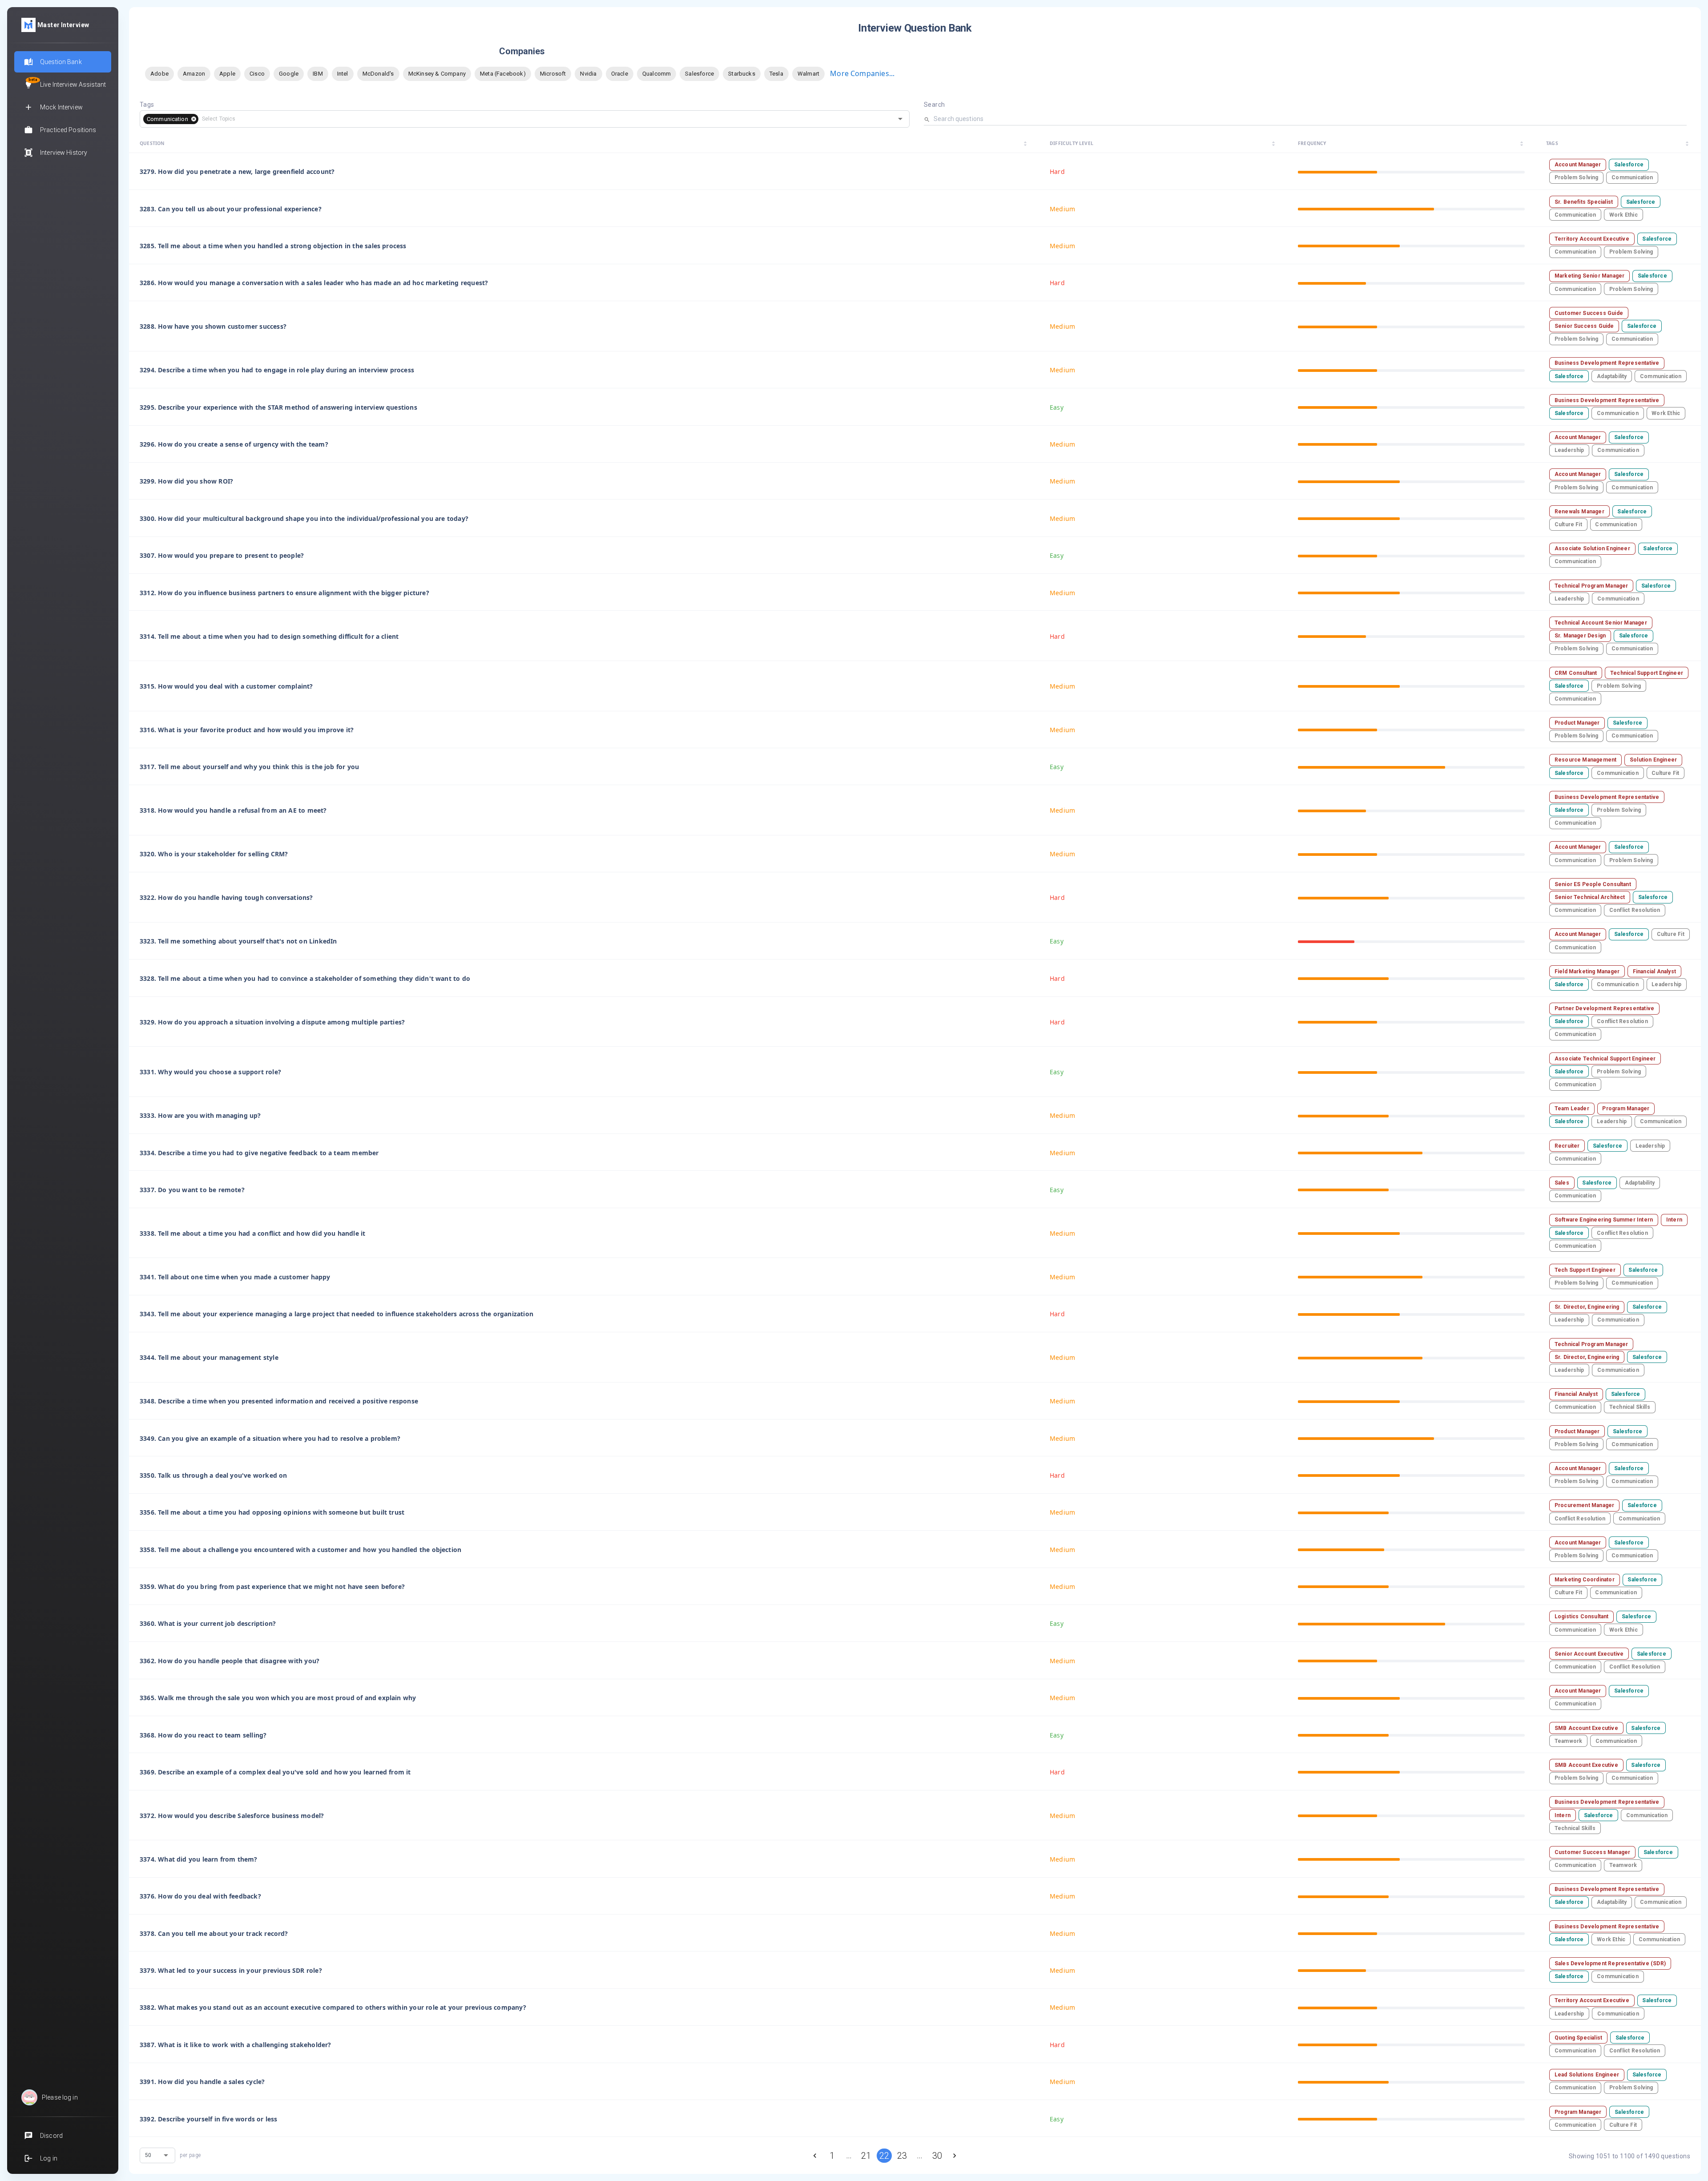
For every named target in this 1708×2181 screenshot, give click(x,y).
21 (866, 2156)
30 (937, 2156)
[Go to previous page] (815, 2156)
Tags (147, 105)
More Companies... (862, 73)
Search (934, 105)
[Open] (900, 119)
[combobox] (540, 119)
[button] (171, 119)
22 (884, 2156)
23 (902, 2156)
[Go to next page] (955, 2156)
